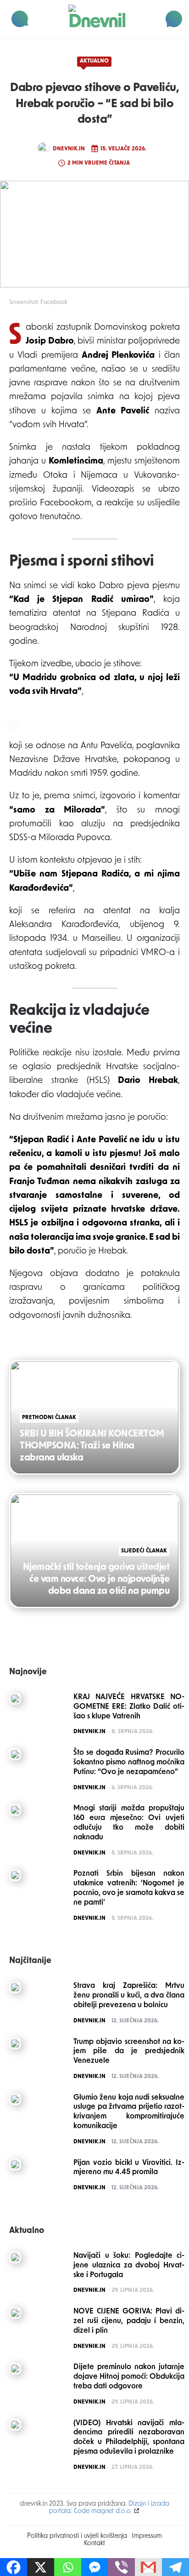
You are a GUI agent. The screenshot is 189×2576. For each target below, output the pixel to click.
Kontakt (94, 2544)
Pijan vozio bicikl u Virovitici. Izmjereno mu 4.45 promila (129, 2168)
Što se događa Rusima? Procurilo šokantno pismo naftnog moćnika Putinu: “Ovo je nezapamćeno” (129, 1763)
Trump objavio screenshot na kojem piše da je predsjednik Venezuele (129, 2052)
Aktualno (94, 61)
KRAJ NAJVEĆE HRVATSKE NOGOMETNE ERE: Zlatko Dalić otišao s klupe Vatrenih (129, 1707)
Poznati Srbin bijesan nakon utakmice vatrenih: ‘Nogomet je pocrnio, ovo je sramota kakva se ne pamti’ (129, 1888)
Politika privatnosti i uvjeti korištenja (77, 2536)
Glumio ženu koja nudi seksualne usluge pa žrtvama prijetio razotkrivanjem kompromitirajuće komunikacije (129, 2112)
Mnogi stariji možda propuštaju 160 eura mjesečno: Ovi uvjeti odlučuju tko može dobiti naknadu (129, 1823)
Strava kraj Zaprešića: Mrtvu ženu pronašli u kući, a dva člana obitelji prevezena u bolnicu (129, 1996)
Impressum (147, 2536)
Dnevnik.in (69, 149)
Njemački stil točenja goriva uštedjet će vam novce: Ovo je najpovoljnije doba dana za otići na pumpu (96, 1580)
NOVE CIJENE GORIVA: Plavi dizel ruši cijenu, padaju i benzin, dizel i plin (129, 2321)
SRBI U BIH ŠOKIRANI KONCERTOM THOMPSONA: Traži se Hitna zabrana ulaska (92, 1446)
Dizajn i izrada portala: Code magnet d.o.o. (109, 2508)
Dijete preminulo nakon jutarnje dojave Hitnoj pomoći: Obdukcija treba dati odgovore (129, 2377)
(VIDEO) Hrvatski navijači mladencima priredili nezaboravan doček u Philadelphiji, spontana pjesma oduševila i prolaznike (129, 2438)
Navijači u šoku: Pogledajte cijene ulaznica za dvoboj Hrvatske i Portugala (129, 2266)
